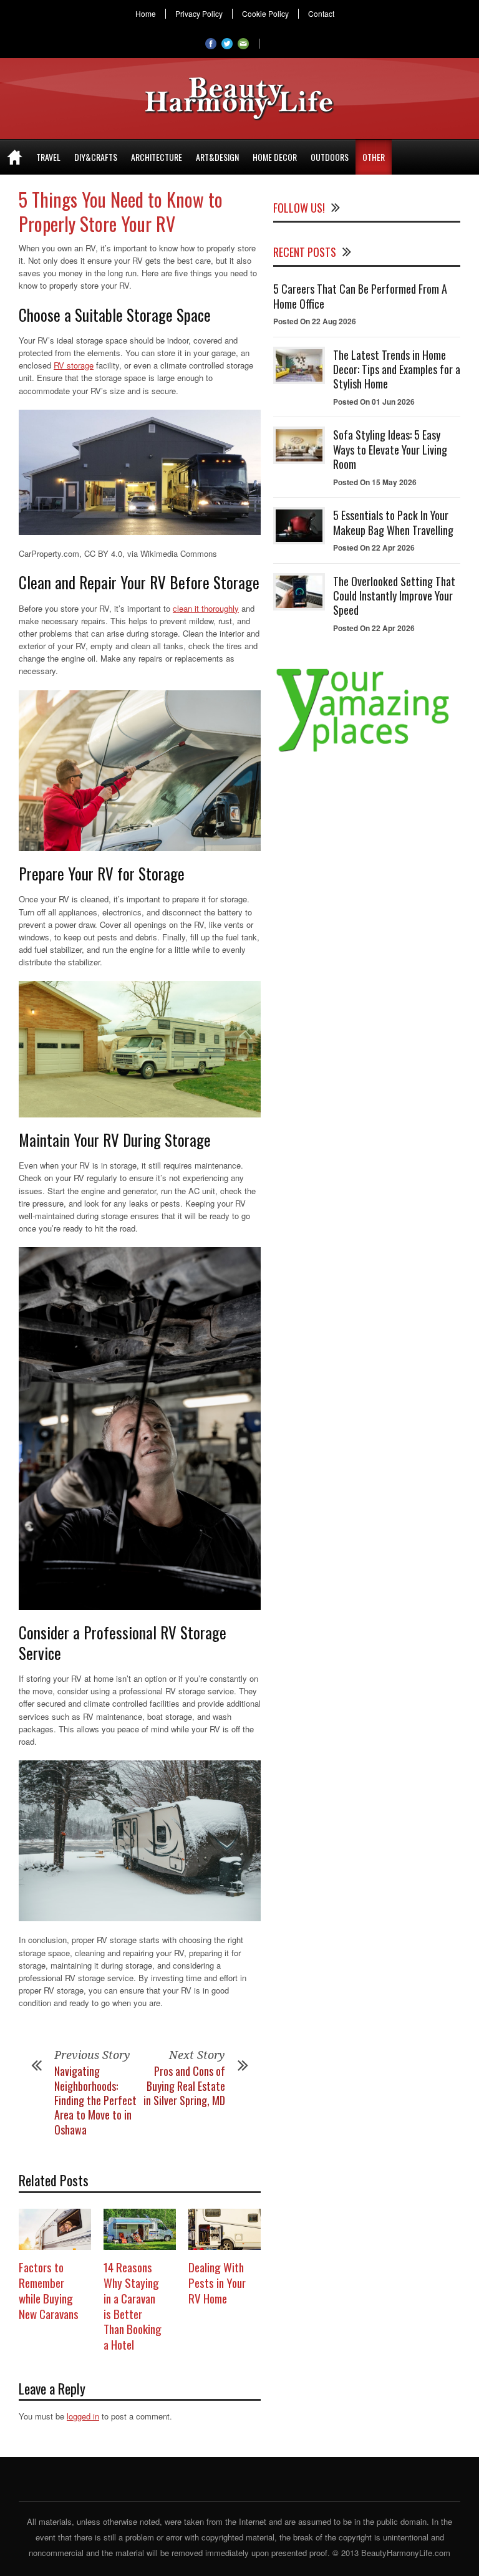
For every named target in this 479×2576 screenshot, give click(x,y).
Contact (321, 14)
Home (146, 14)
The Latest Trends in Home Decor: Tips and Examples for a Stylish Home (397, 369)
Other (374, 157)
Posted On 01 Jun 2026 (374, 402)
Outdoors (330, 157)
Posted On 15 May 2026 (375, 482)
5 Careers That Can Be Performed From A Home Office (360, 296)
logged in (83, 2416)
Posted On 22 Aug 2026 (315, 321)
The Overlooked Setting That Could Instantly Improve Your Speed (394, 596)
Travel (48, 157)
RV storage (74, 365)
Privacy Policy (199, 14)
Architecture (157, 157)
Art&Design (217, 157)
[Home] (15, 157)
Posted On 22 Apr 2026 (374, 548)
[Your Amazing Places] (367, 752)
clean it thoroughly (206, 608)
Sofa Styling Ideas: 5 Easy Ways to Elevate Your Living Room (390, 449)
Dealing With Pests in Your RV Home (217, 2282)
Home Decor (275, 157)
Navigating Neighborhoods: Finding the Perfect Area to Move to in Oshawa (95, 2100)
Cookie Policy (265, 14)
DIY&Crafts (96, 157)
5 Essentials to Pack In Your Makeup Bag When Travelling (393, 522)
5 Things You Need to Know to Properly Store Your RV (121, 211)
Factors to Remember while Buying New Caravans (49, 2290)
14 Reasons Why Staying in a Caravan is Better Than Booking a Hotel (133, 2305)
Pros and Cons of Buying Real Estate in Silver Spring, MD (184, 2086)
